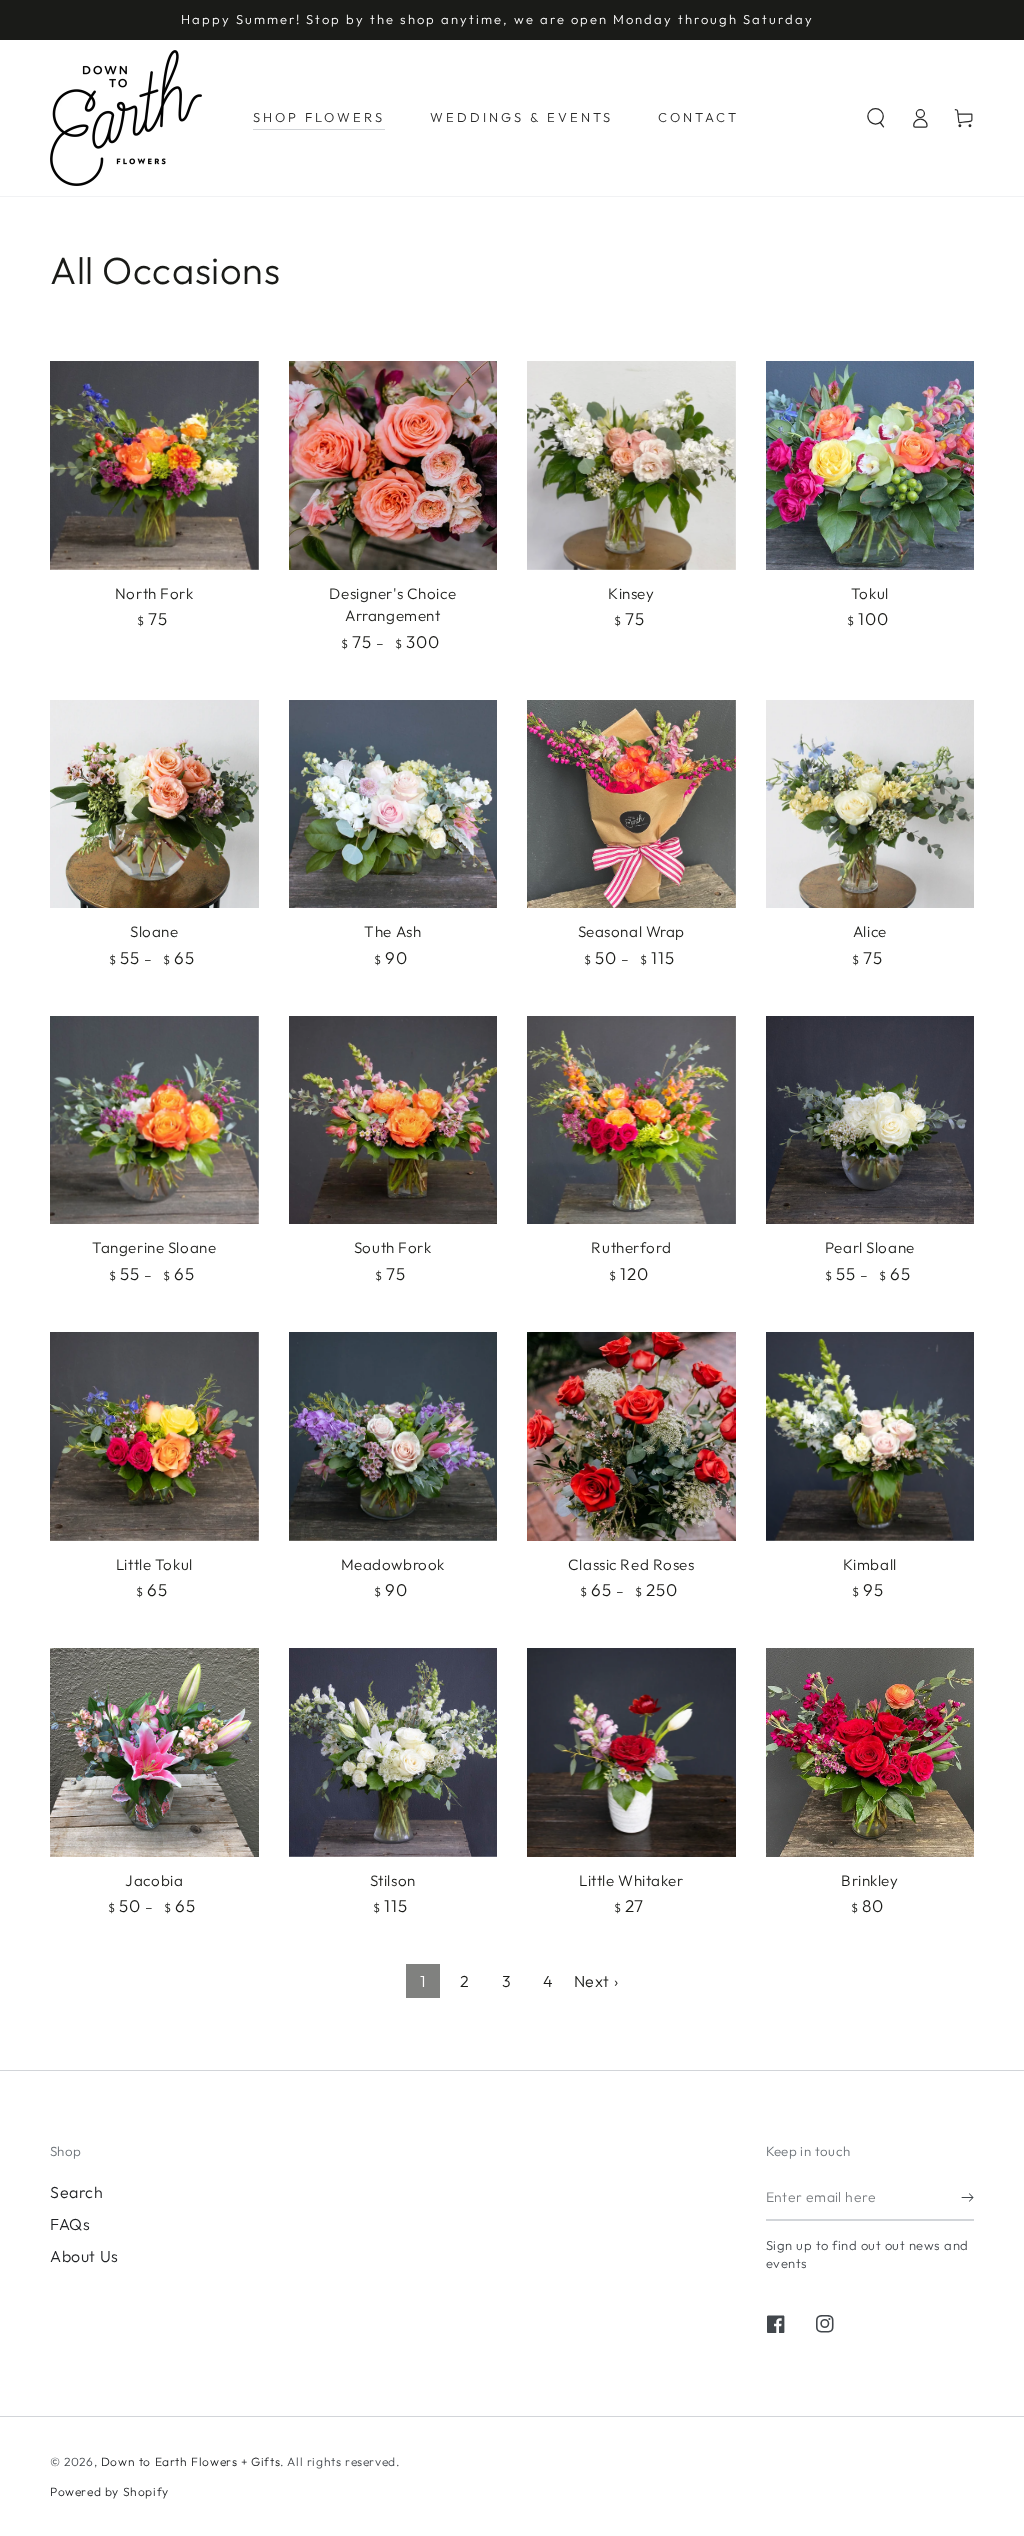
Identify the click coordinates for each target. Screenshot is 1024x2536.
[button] (876, 118)
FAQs (70, 2224)
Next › (596, 1981)
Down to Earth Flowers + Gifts (190, 2461)
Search (77, 2192)
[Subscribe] (967, 2198)
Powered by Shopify (109, 2491)
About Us (84, 2256)
